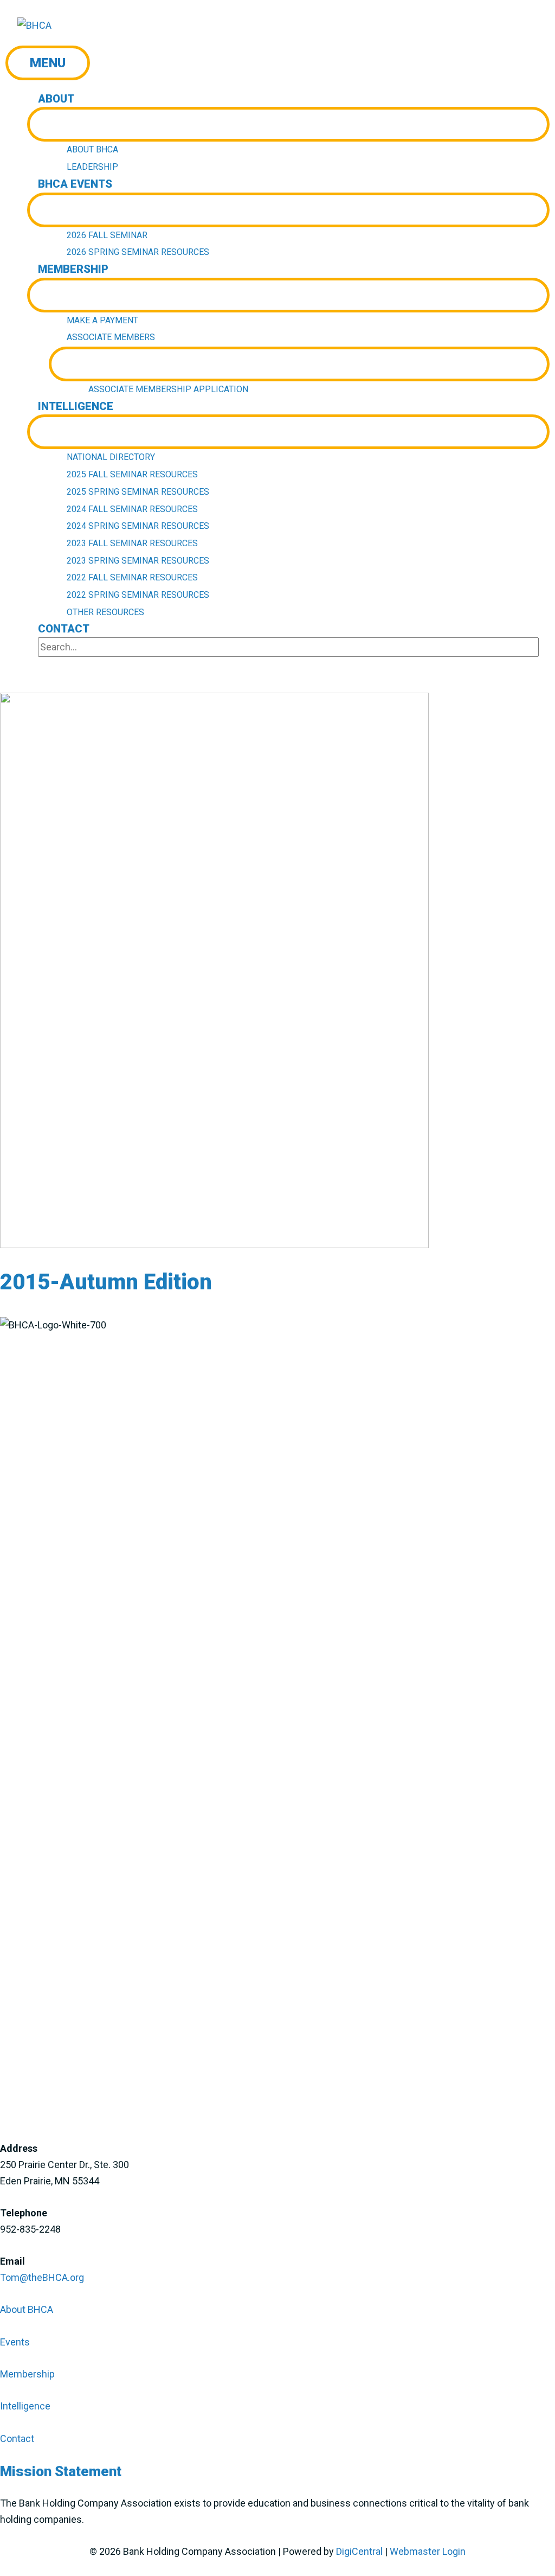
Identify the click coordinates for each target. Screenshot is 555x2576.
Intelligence (25, 2406)
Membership (27, 2374)
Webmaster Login (428, 2551)
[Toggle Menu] (288, 124)
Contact (17, 2438)
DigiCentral (359, 2551)
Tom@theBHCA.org (42, 2277)
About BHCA (27, 2309)
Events (15, 2342)
